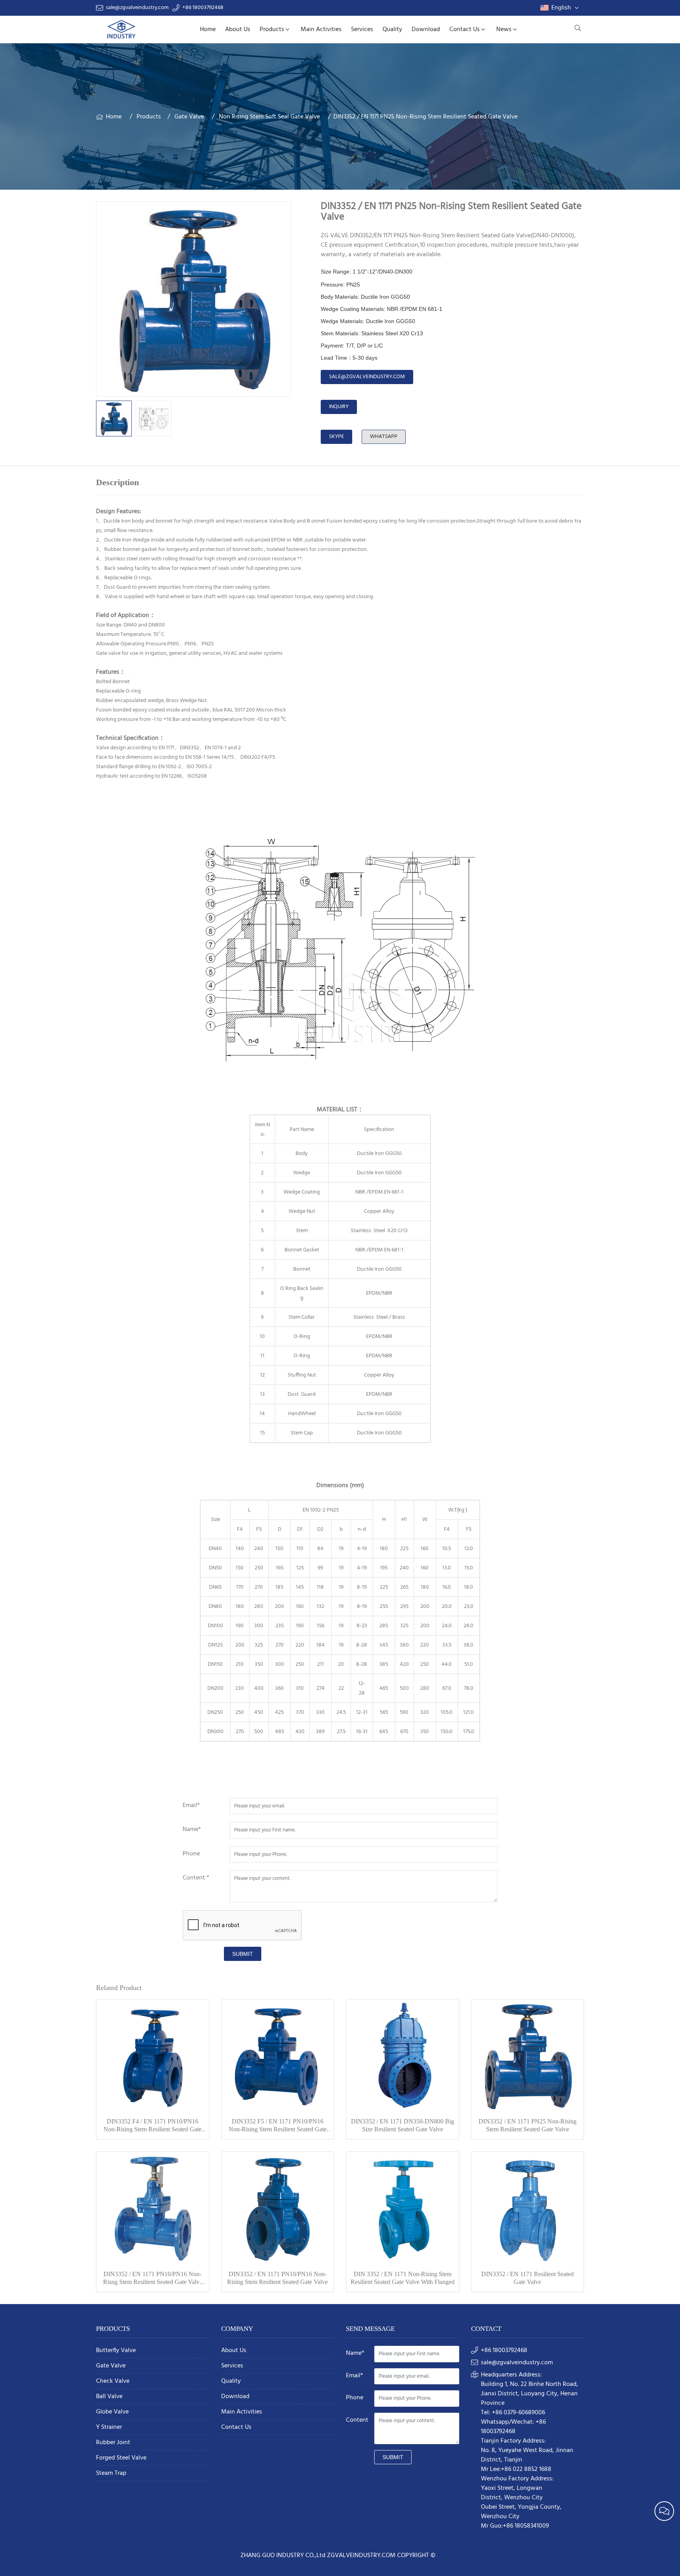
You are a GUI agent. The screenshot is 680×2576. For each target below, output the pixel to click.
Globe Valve (112, 2412)
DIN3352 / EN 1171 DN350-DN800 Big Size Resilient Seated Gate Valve (403, 2125)
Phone (191, 1854)
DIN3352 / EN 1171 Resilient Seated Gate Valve (528, 2278)
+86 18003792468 (203, 8)
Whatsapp (384, 437)
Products (272, 30)
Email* (191, 1805)
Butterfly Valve (116, 2351)
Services (362, 30)
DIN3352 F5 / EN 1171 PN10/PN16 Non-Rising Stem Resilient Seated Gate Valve (278, 2126)
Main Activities (321, 30)
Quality (392, 30)
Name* (192, 1829)
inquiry (339, 407)
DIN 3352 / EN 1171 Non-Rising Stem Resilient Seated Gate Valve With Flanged (403, 2278)
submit (243, 1954)
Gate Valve (189, 117)
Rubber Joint (113, 2443)
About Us (238, 30)
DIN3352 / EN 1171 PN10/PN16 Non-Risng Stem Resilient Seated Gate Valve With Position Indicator (153, 2278)
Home (208, 30)
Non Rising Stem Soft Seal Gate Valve (269, 117)
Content (357, 2420)
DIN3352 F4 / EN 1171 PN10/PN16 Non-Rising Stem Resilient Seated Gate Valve (152, 2126)
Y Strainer (109, 2427)
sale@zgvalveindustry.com (137, 8)
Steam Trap (111, 2473)
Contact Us (465, 30)
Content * (196, 1878)
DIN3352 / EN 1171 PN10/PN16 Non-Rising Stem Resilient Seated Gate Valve (277, 2278)
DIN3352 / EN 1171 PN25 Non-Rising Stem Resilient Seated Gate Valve (528, 2125)
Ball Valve (109, 2397)
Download (426, 30)
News (504, 30)
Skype (336, 437)
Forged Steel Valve (121, 2458)
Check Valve (113, 2381)
